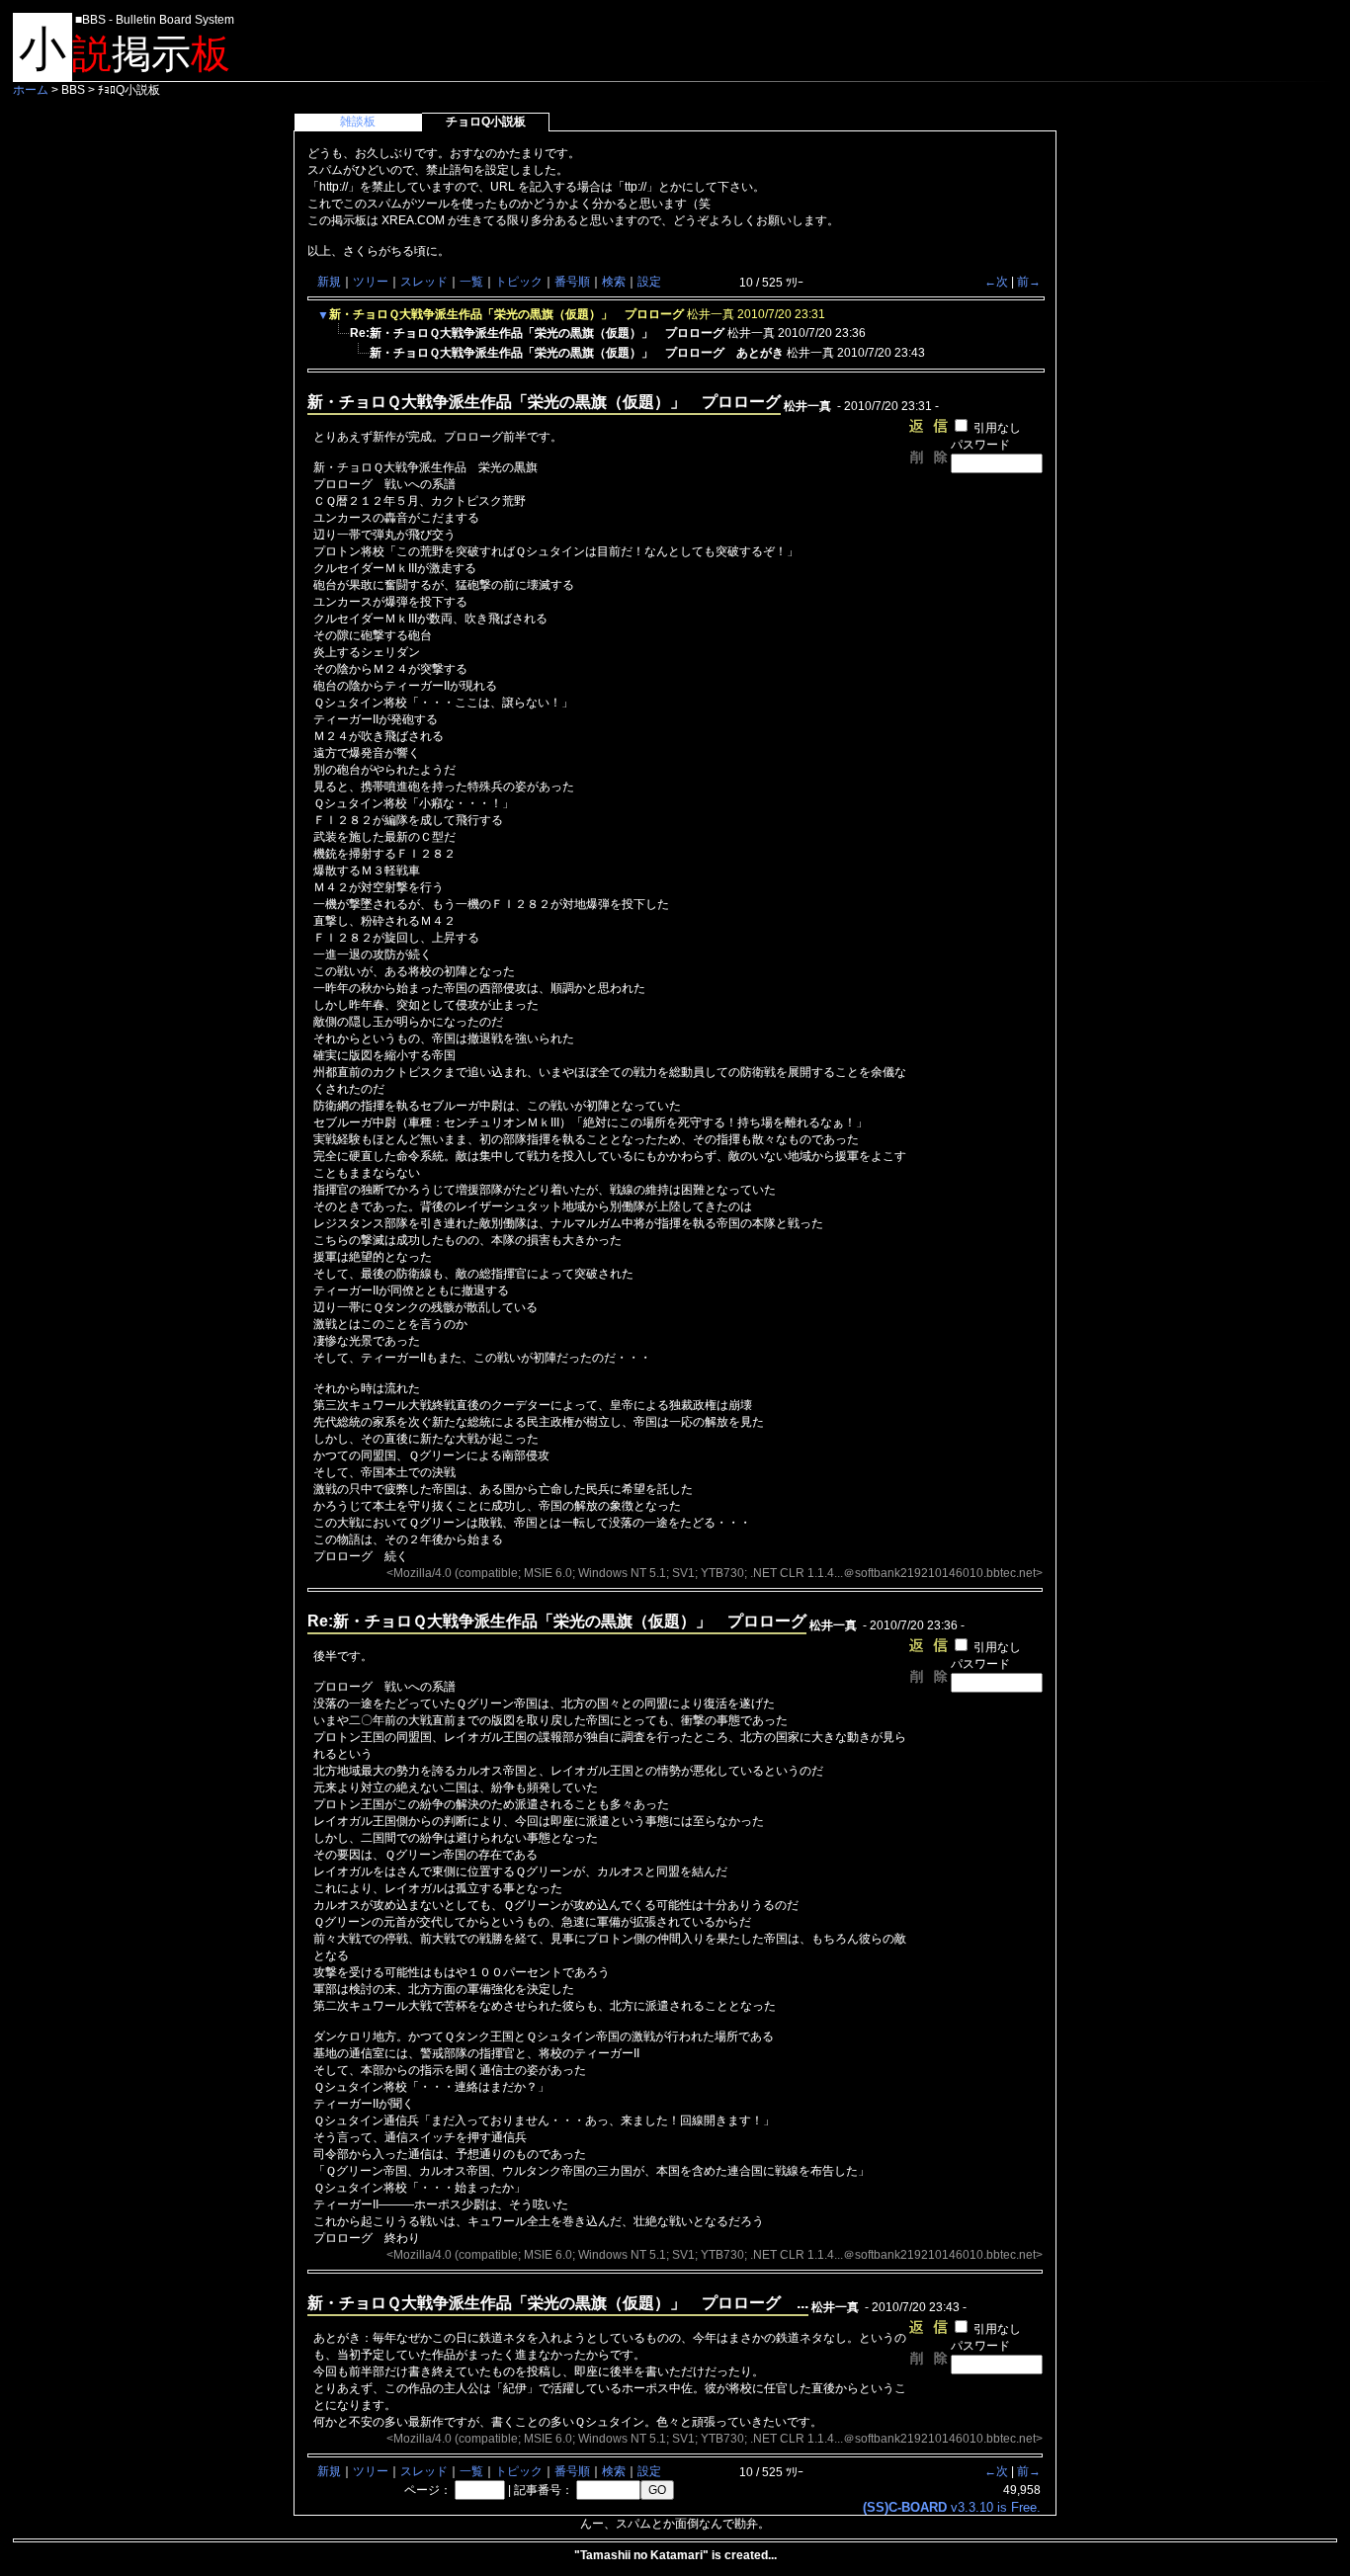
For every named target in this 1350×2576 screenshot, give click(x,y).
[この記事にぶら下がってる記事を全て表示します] (340, 339)
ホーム (31, 90)
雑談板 (358, 122)
